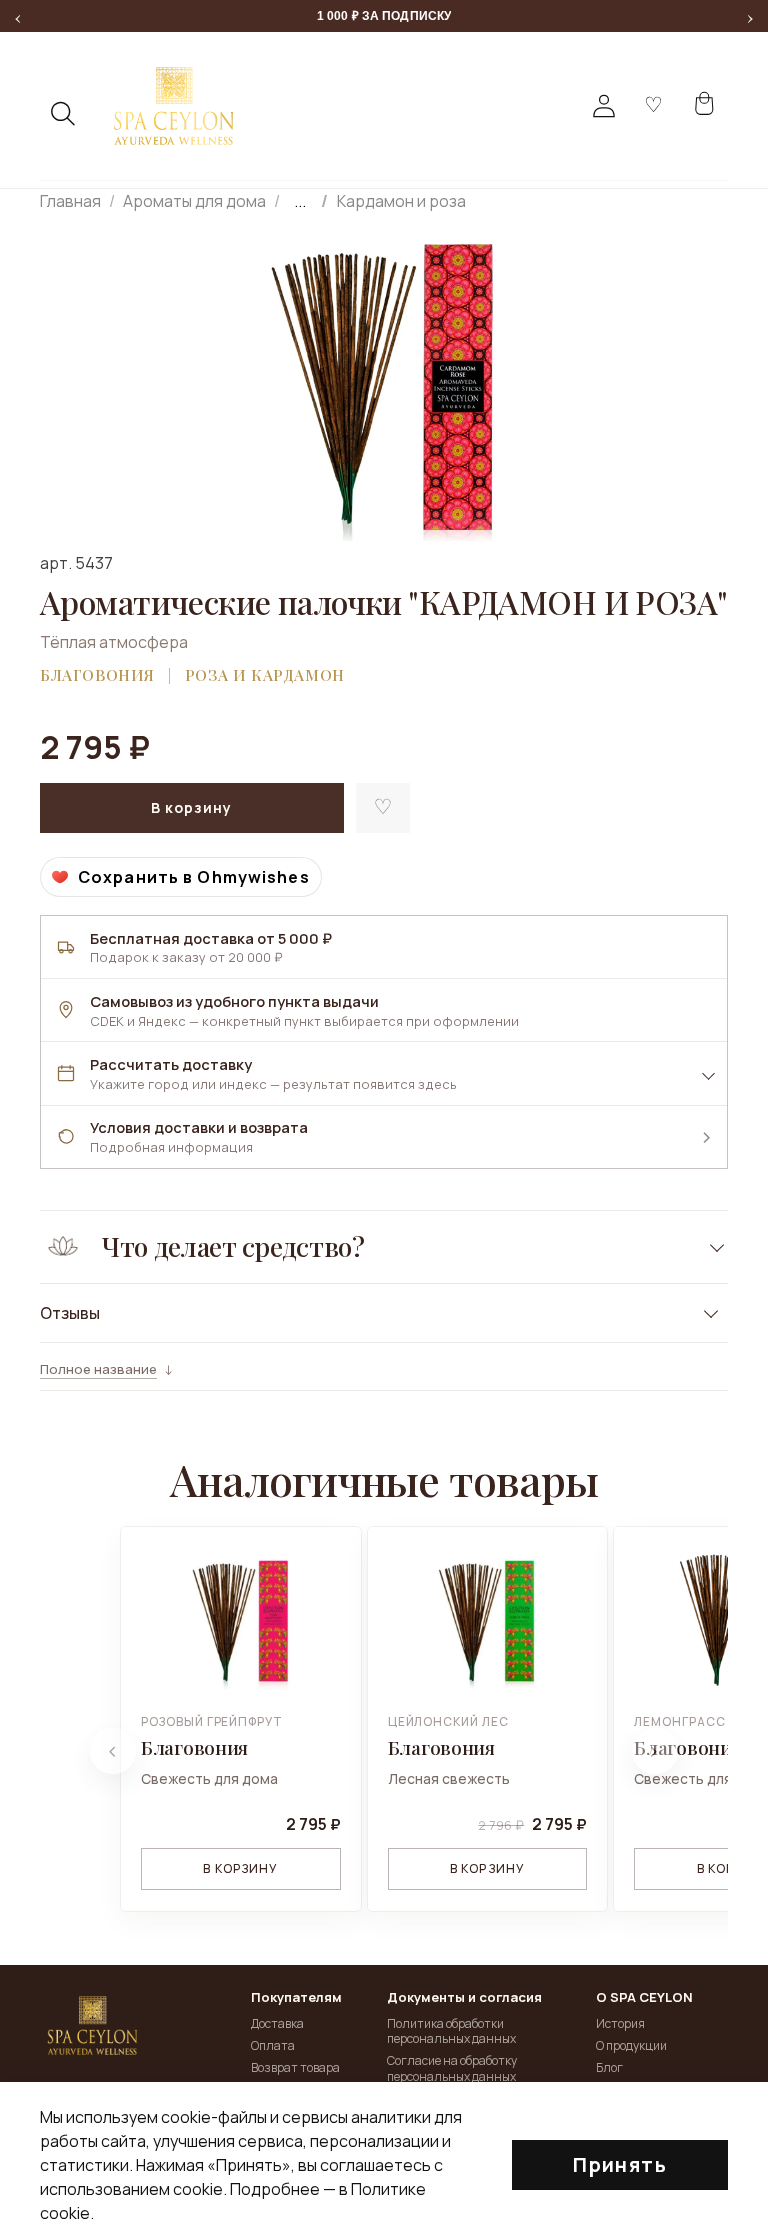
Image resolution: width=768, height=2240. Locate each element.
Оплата (273, 2045)
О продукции (631, 2045)
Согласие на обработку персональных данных (452, 2068)
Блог (609, 2067)
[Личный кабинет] (604, 106)
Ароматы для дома (194, 201)
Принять (620, 2164)
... (300, 201)
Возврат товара (295, 2067)
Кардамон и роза (401, 201)
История (620, 2023)
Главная (70, 201)
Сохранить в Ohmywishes (194, 877)
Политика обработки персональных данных (451, 2031)
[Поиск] (64, 114)
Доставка (277, 2023)
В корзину (240, 1868)
